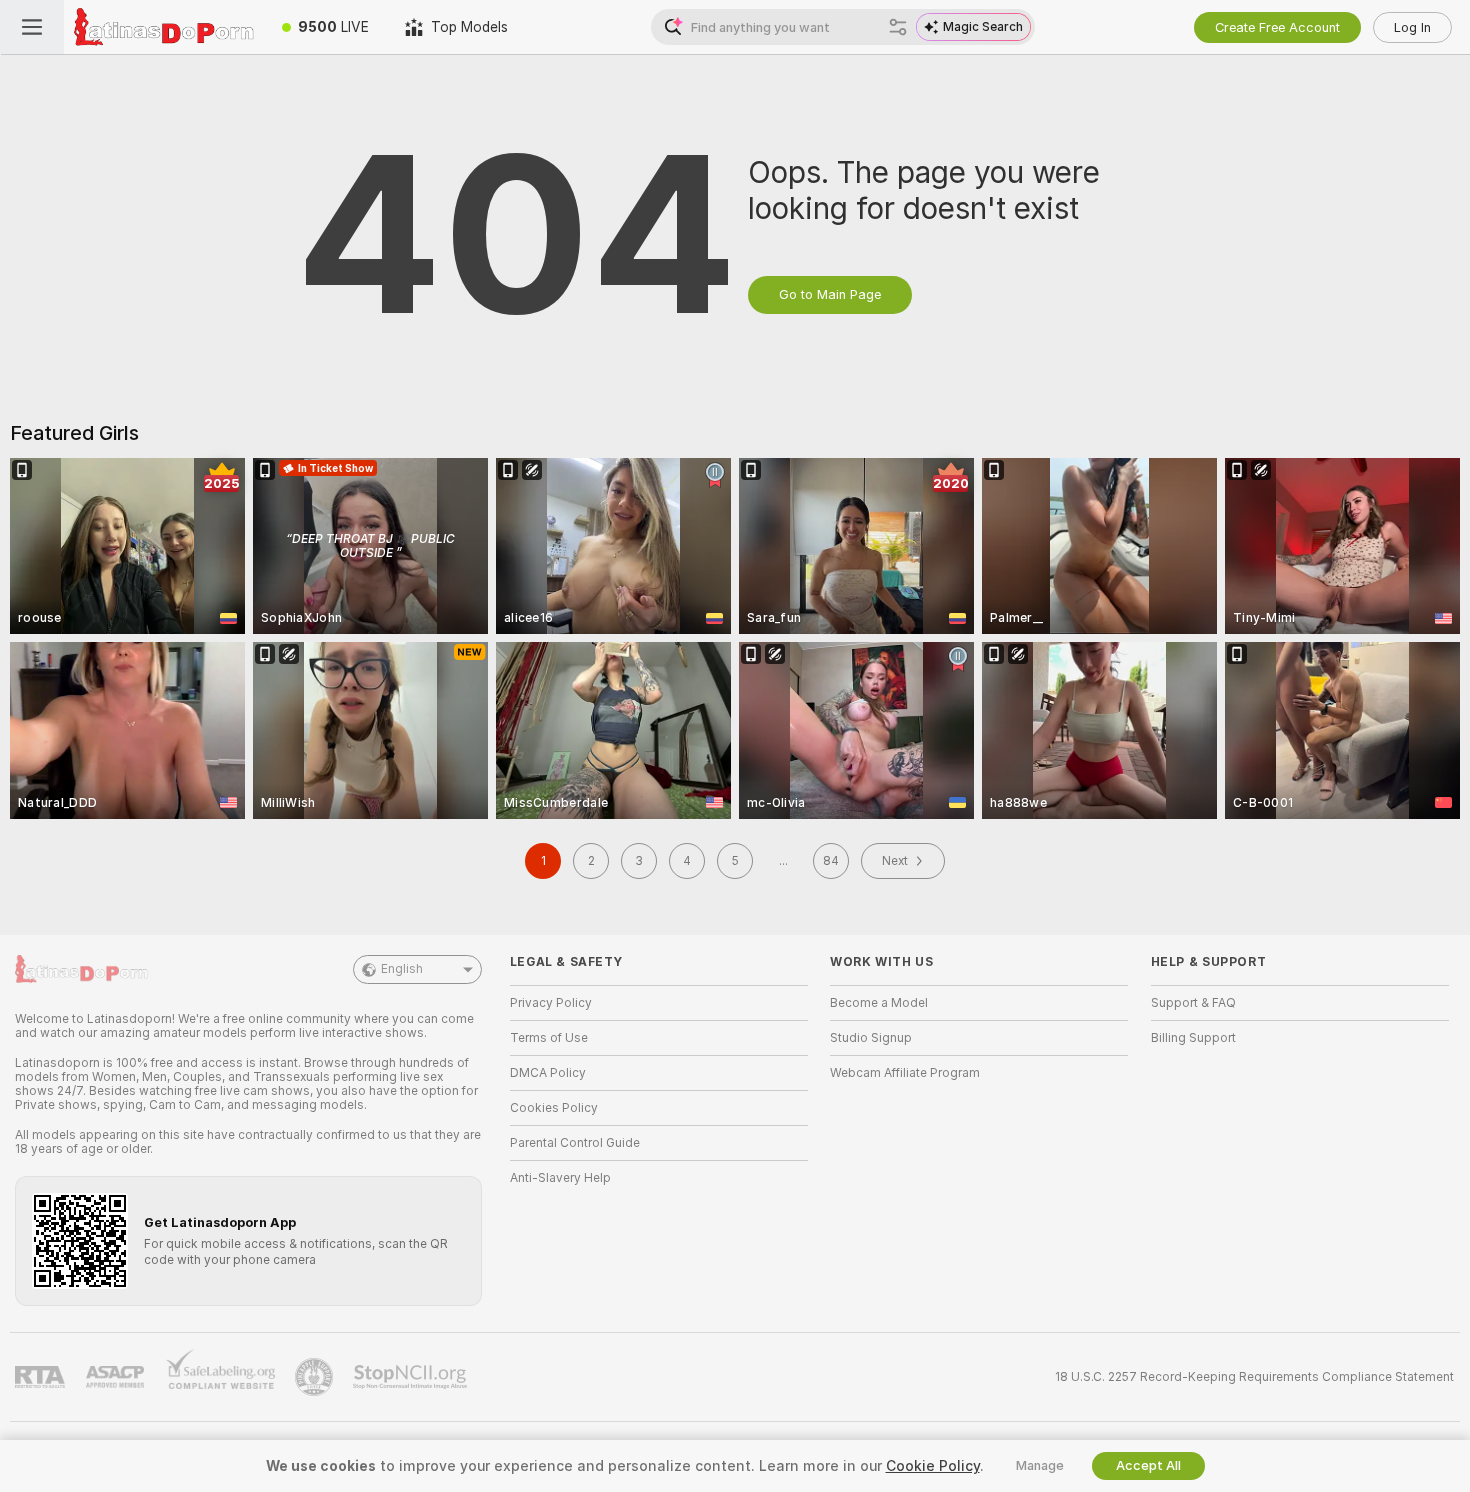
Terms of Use (549, 1038)
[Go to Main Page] (164, 27)
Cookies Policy (554, 1108)
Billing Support (1193, 1038)
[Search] (898, 27)
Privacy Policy (551, 1003)
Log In (1412, 27)
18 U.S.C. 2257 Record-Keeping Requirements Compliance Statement (1254, 1377)
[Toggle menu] (32, 27)
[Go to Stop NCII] (412, 1377)
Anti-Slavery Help (560, 1178)
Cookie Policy (933, 1466)
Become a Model (879, 1003)
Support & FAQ (1193, 1003)
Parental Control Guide (575, 1143)
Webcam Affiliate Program (905, 1073)
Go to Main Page (830, 294)
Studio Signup (871, 1038)
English (402, 969)
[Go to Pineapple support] (316, 1377)
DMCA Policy (548, 1073)
